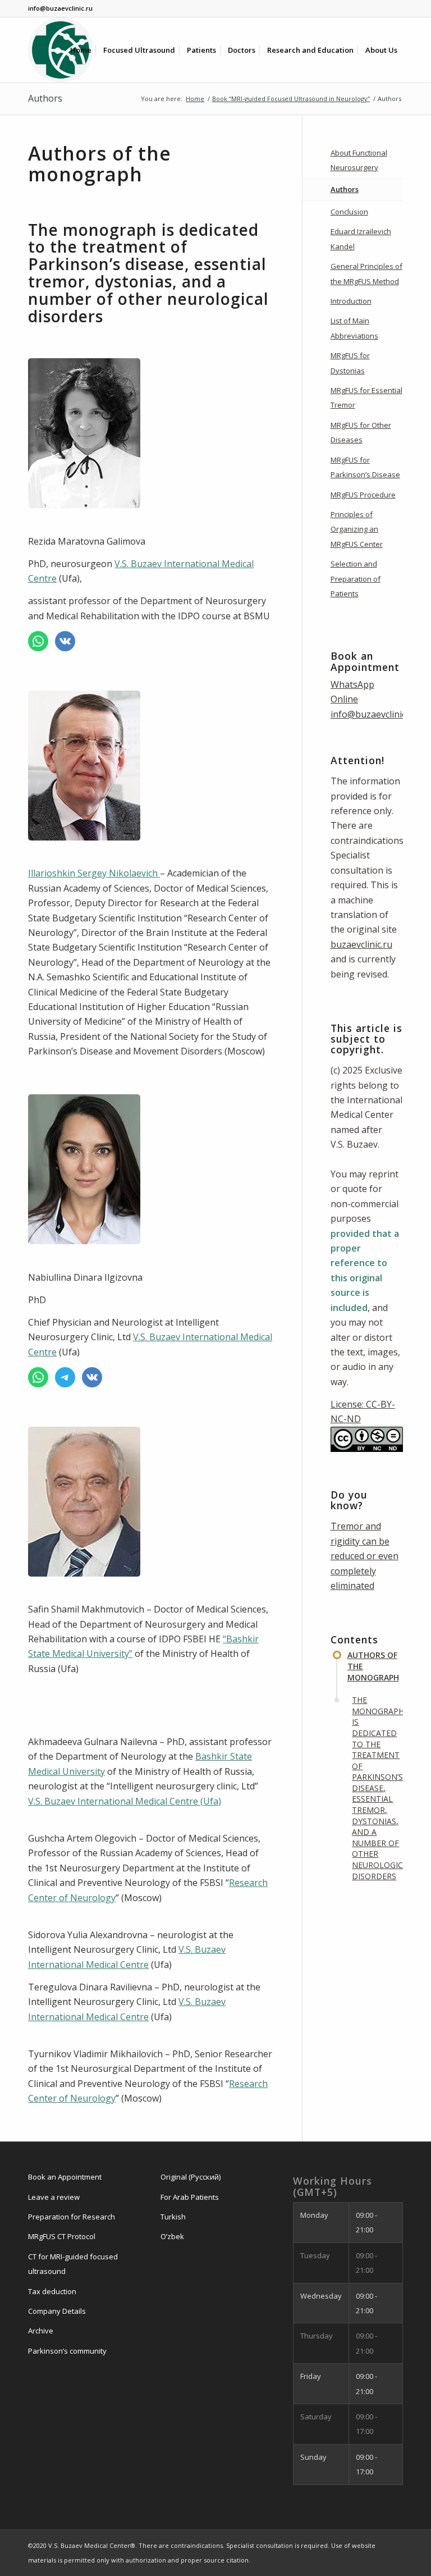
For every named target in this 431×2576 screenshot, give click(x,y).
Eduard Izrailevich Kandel (361, 239)
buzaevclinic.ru (361, 944)
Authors (45, 98)
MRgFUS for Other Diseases (361, 432)
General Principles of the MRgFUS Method (366, 273)
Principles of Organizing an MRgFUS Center (357, 529)
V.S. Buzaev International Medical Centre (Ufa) (125, 1801)
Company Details (57, 2311)
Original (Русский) (191, 2177)
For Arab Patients (190, 2197)
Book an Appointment (65, 2177)
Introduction (351, 301)
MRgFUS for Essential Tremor (366, 398)
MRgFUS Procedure (363, 495)
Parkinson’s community (67, 2351)
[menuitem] (81, 50)
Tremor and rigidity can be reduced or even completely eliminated (364, 1556)
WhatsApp (352, 684)
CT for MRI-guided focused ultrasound (73, 2264)
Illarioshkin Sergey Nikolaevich (94, 873)
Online (344, 699)
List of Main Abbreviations (354, 328)
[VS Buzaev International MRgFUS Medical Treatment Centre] (61, 50)
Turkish (173, 2217)
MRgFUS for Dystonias (350, 363)
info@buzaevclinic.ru (374, 714)
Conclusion (349, 212)
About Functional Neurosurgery (359, 160)
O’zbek (172, 2236)
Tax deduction (52, 2291)
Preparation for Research (72, 2217)
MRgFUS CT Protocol (62, 2236)
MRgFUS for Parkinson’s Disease (365, 467)
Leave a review (54, 2197)
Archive (41, 2331)
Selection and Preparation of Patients (356, 579)
